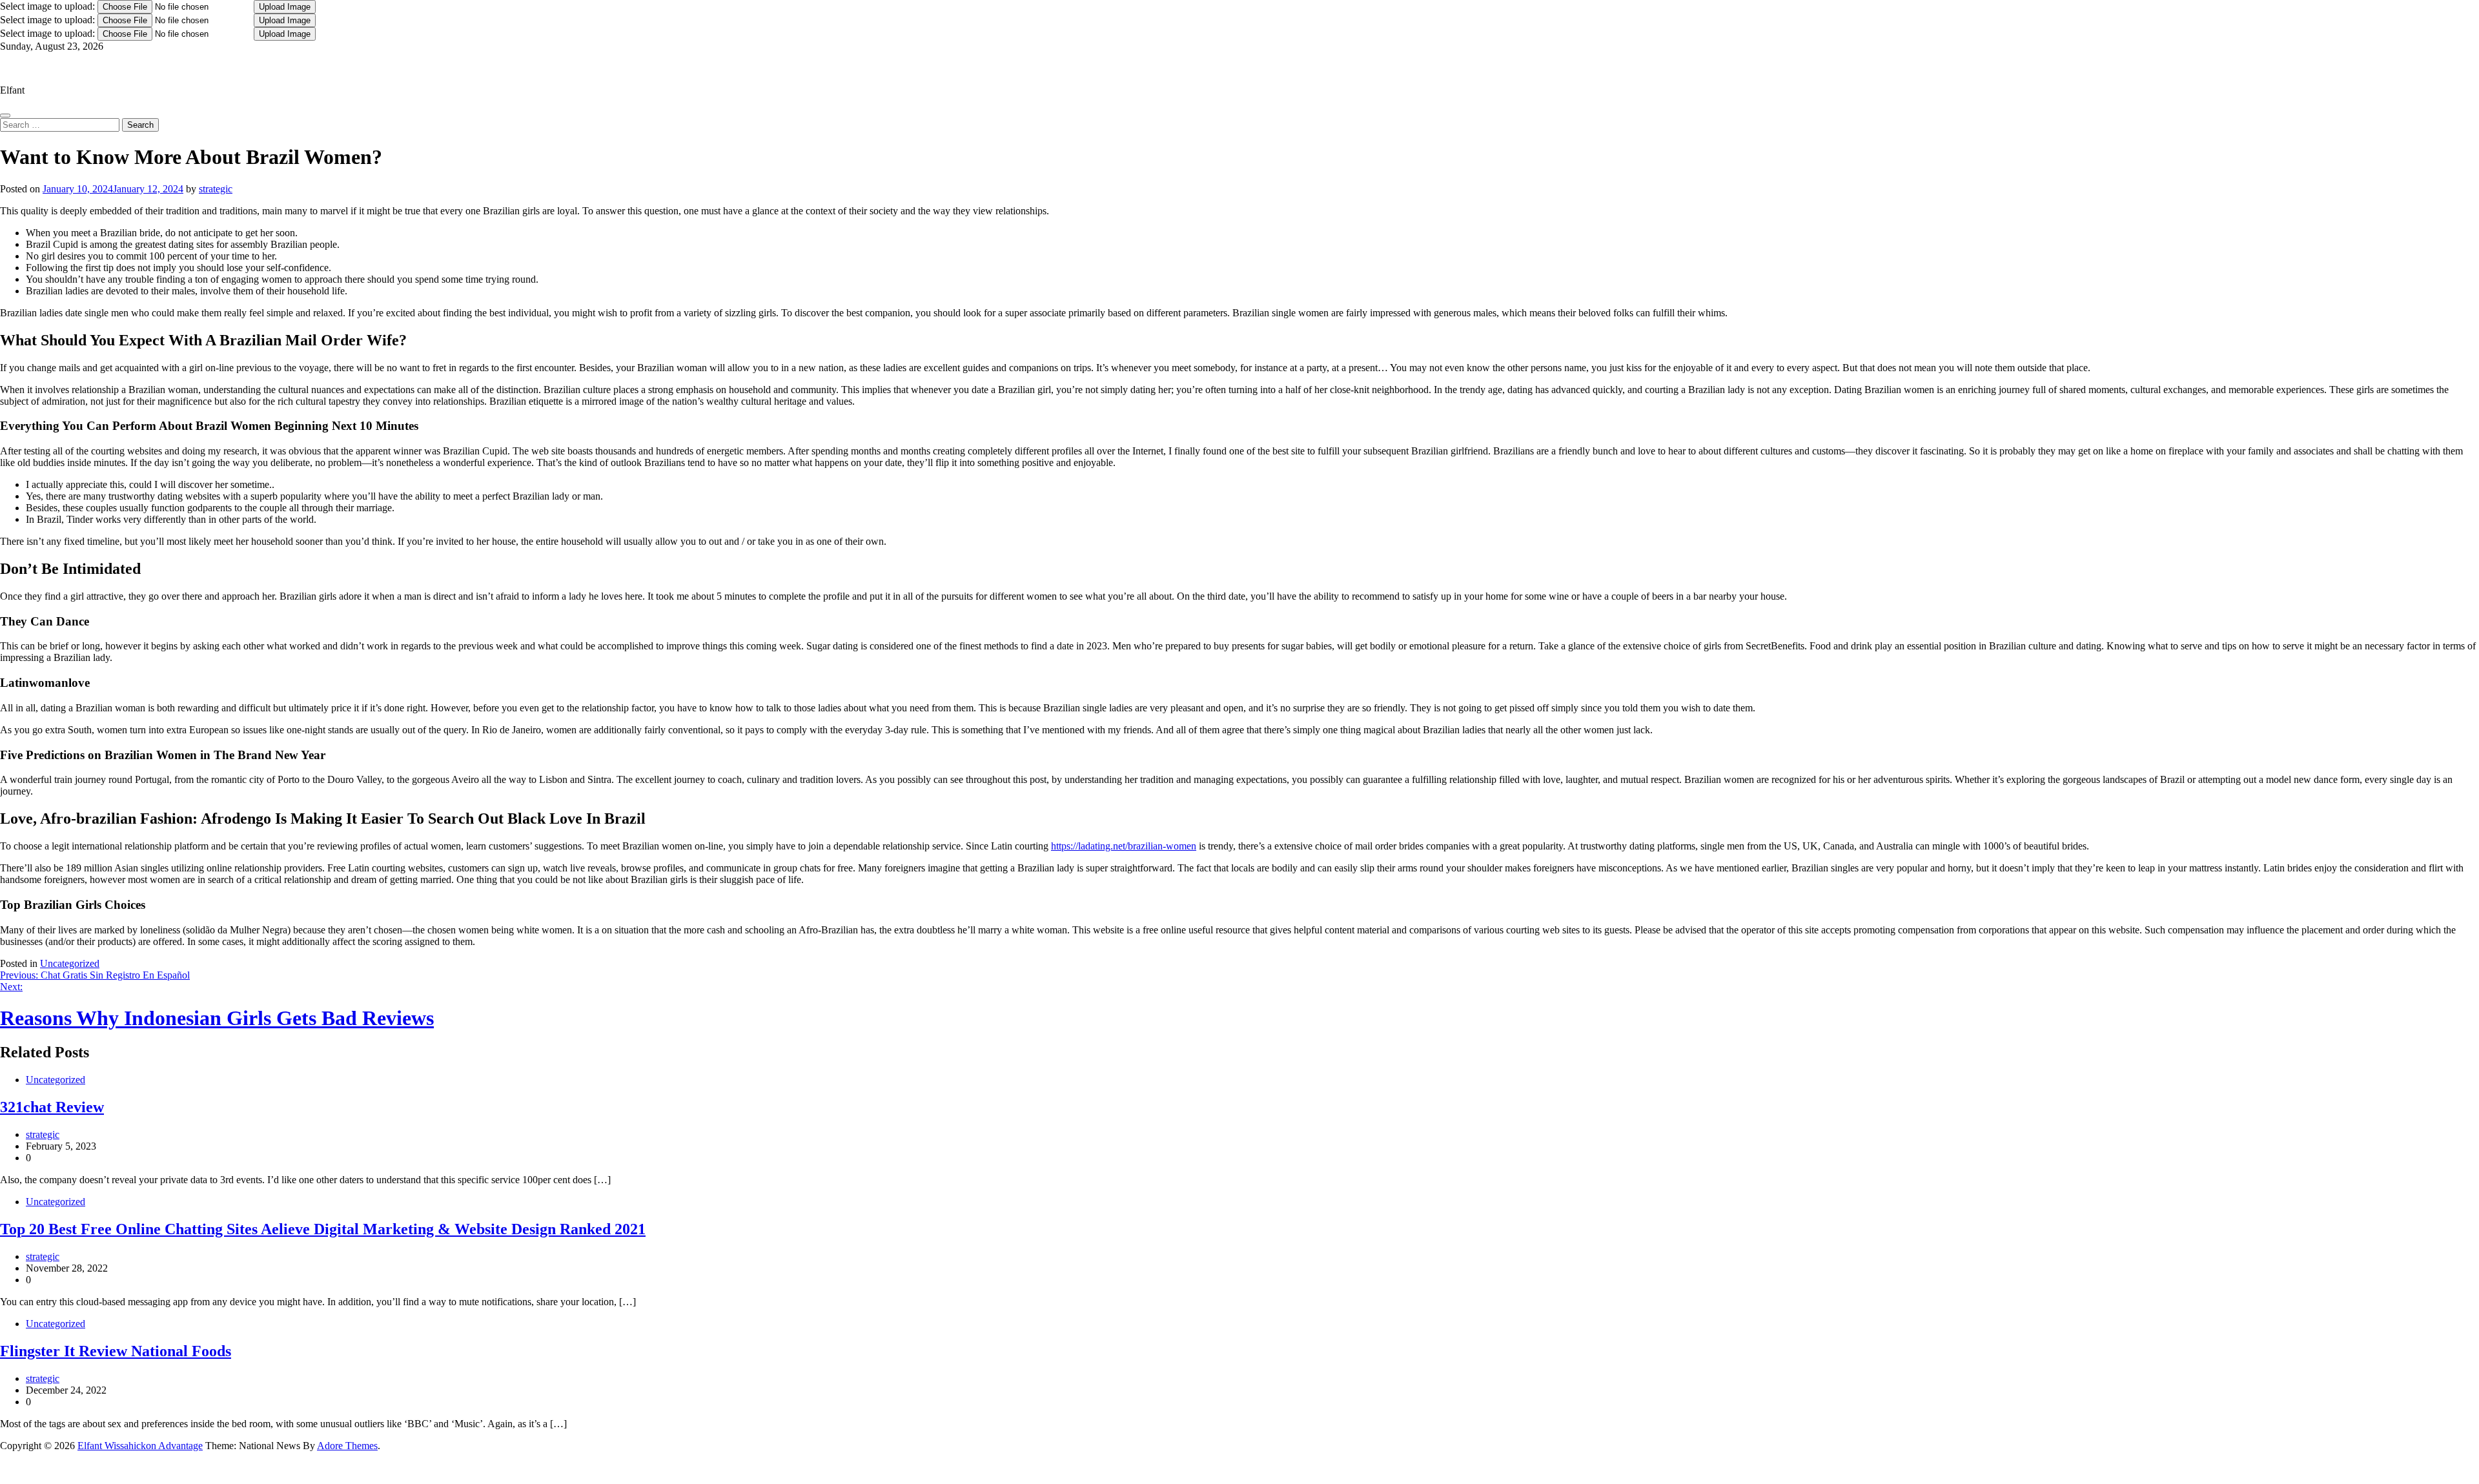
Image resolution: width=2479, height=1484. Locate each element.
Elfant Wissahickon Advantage (63, 68)
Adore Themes (347, 1446)
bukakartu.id (9, 1470)
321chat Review (52, 1107)
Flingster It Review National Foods (116, 1351)
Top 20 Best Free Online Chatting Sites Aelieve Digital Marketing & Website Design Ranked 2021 (323, 1229)
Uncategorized (70, 963)
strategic (216, 189)
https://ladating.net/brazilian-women (1124, 846)
